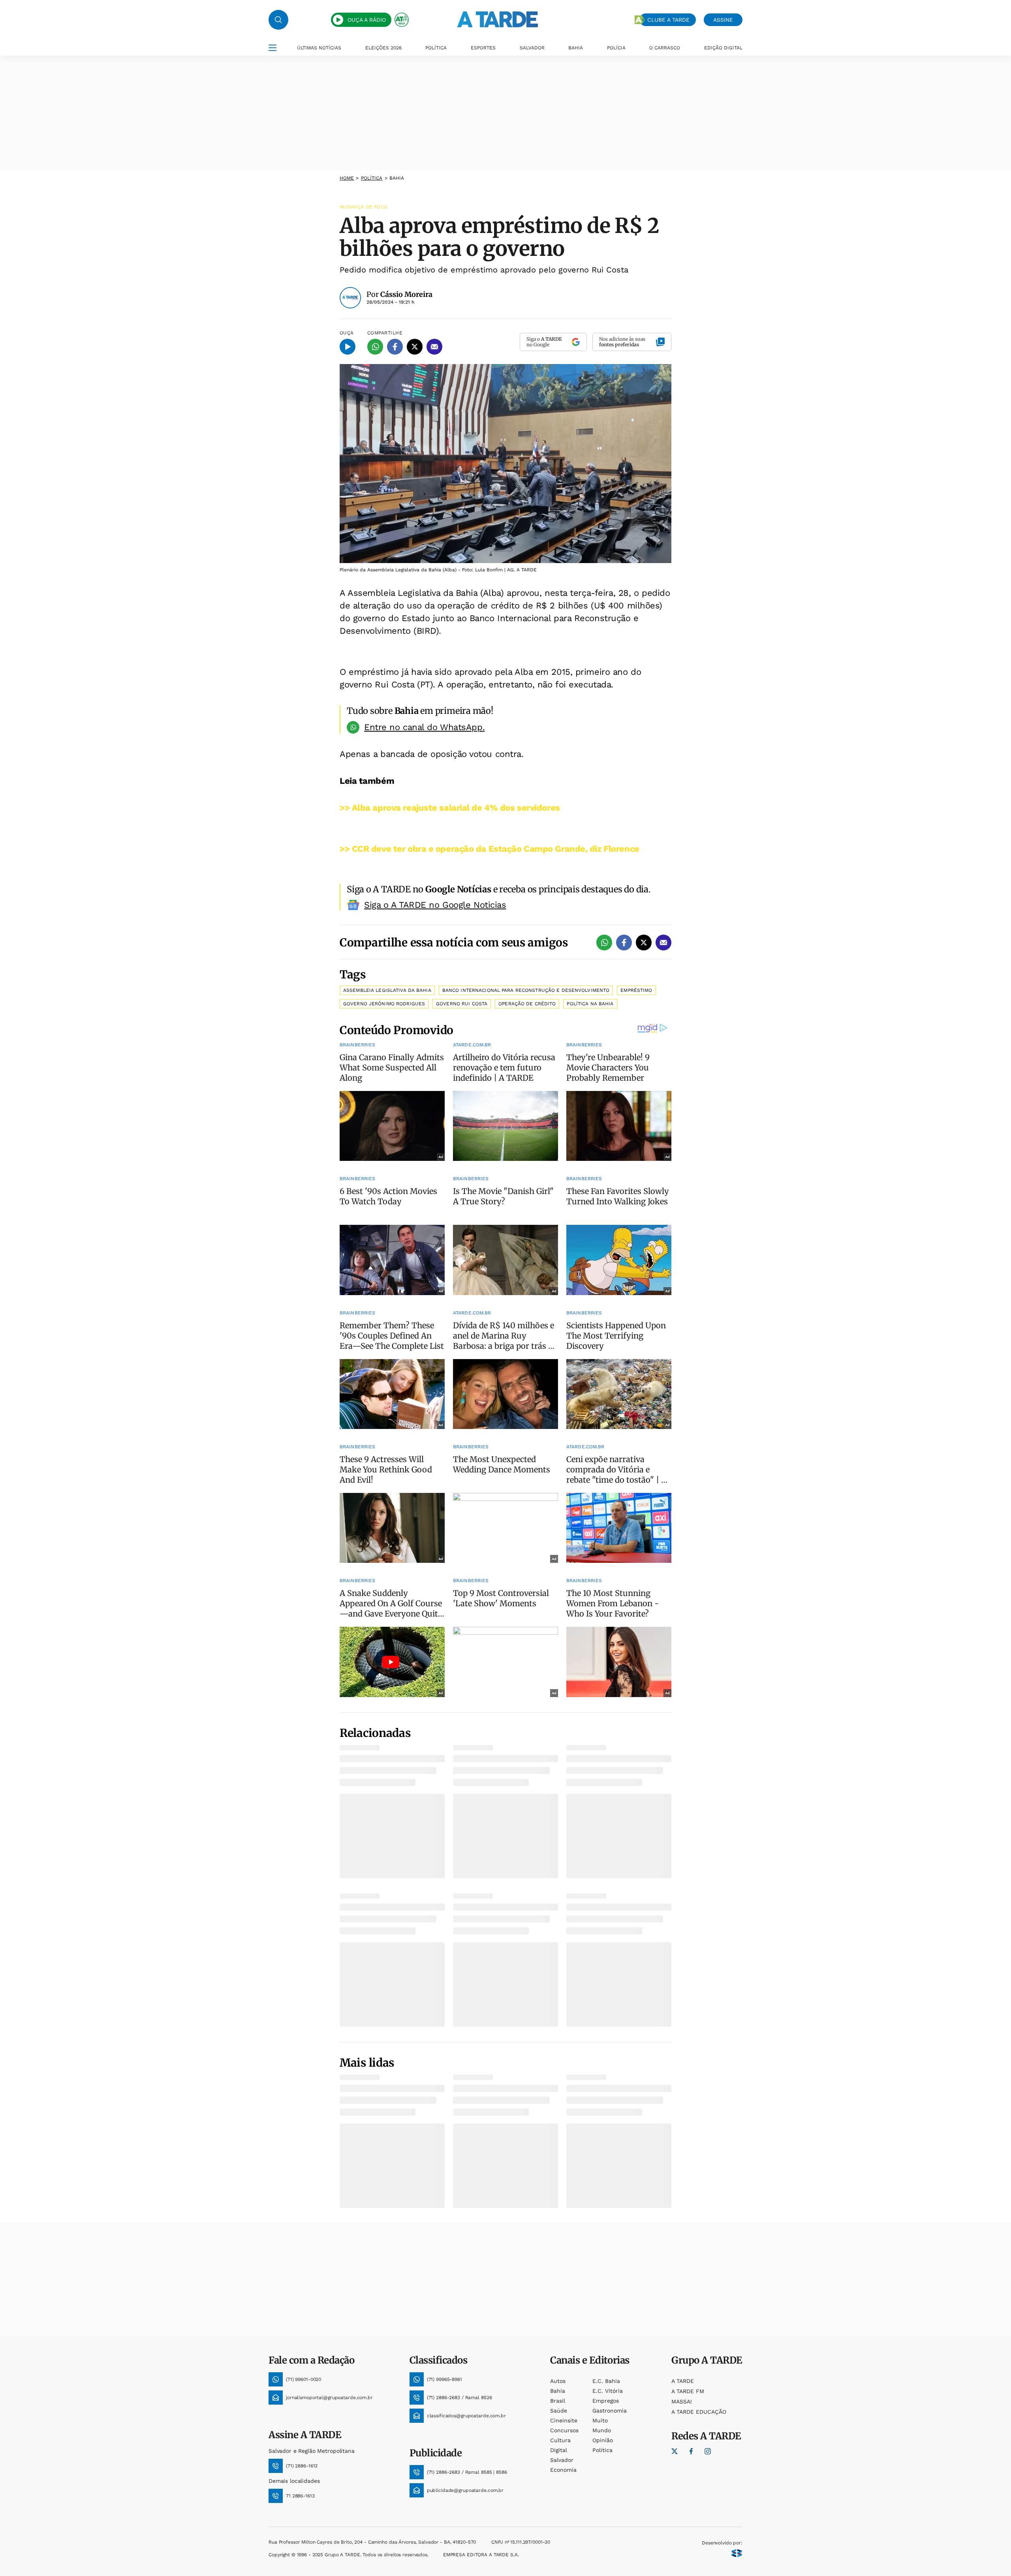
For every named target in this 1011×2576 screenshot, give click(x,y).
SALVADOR (532, 48)
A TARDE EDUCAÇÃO (699, 2412)
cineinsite (564, 2420)
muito (600, 2420)
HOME (347, 178)
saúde (559, 2411)
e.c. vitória (608, 2391)
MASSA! (682, 2401)
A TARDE (683, 2381)
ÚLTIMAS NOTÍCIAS (319, 48)
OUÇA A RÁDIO (367, 20)
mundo (602, 2430)
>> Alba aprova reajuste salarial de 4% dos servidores (450, 808)
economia (563, 2470)
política (372, 178)
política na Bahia (590, 1004)
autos (558, 2381)
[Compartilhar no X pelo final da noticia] (644, 943)
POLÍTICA (436, 48)
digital (559, 2450)
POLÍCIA (616, 48)
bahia (558, 2391)
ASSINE (723, 20)
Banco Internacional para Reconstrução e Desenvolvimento (526, 990)
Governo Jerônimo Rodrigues (384, 1004)
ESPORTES (483, 48)
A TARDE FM (688, 2391)
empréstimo (636, 990)
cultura (560, 2440)
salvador (562, 2460)
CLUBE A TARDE (668, 20)
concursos (564, 2430)
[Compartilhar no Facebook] (395, 347)
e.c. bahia (606, 2381)
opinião (603, 2440)
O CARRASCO (665, 48)
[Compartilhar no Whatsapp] (375, 347)
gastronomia (610, 2411)
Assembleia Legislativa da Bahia (387, 990)
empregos (606, 2401)
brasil (558, 2401)
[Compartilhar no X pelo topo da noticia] (415, 347)
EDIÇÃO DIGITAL (723, 48)
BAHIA (576, 48)
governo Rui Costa (462, 1004)
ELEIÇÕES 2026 (383, 48)
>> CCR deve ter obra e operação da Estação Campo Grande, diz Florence (490, 849)
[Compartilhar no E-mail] (434, 347)
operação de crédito (527, 1004)
